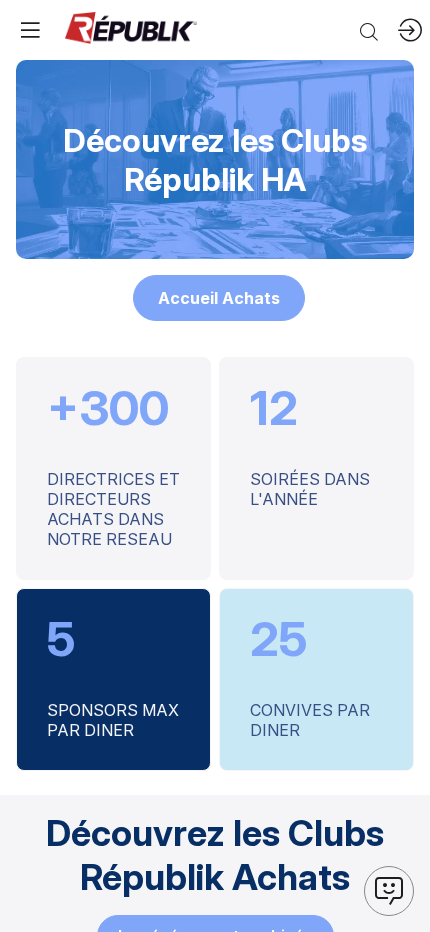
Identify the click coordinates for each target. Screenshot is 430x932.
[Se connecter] (410, 30)
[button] (219, 298)
